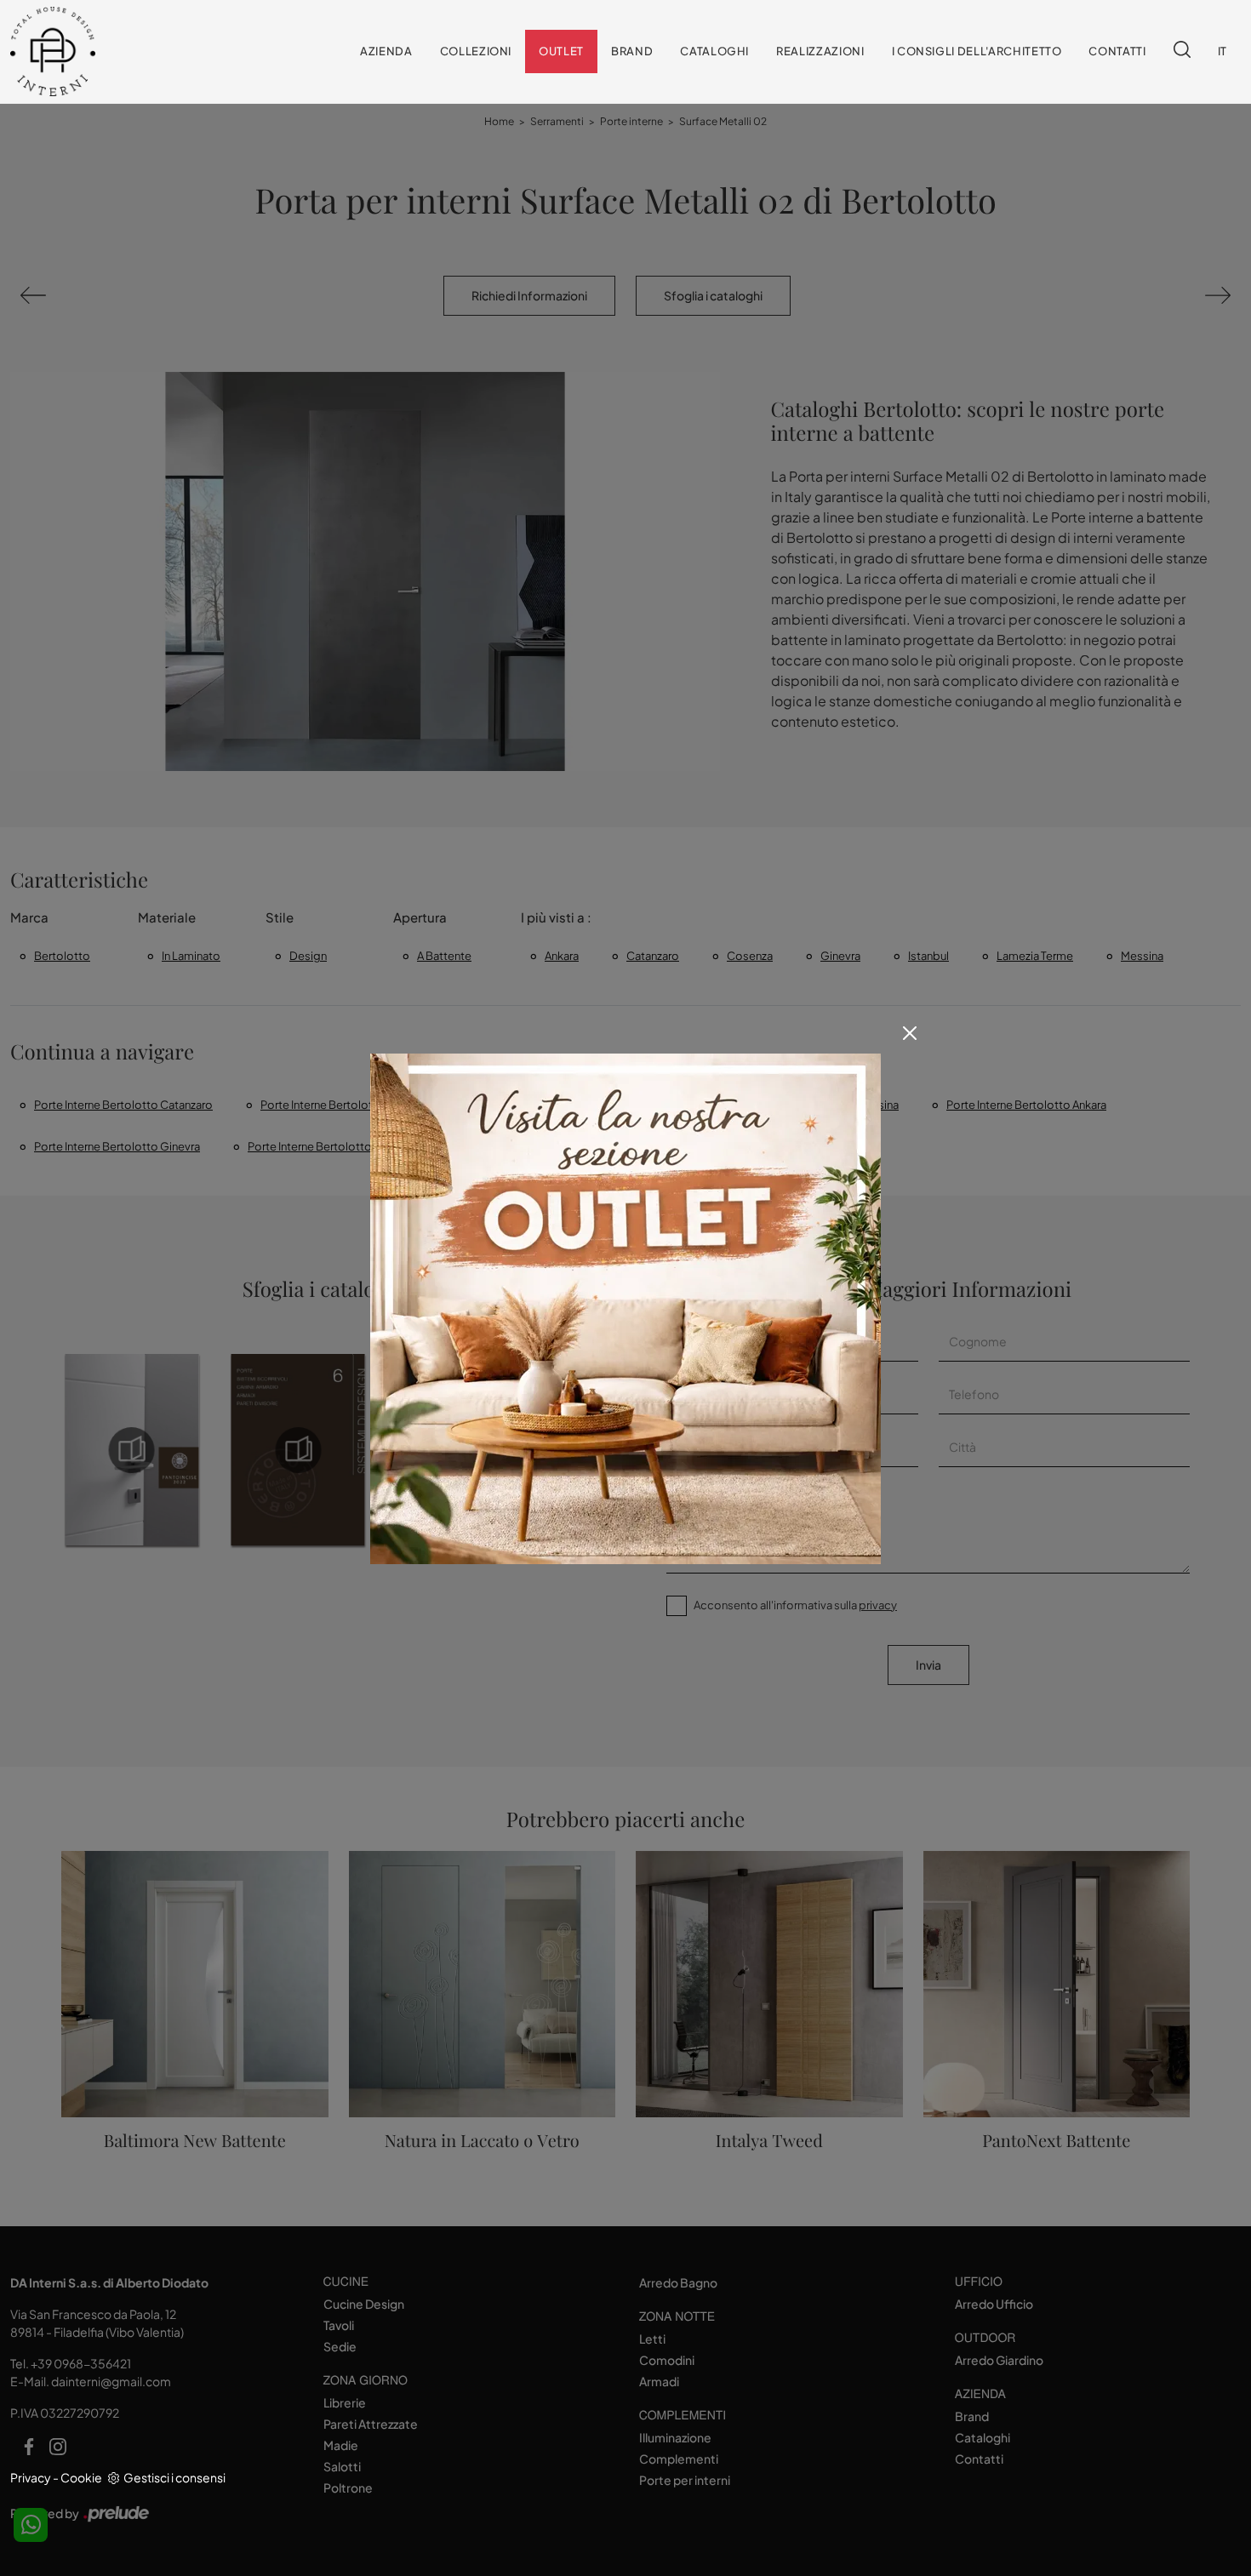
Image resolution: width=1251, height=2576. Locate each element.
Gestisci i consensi (174, 2477)
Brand (632, 51)
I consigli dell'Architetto (977, 51)
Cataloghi (714, 51)
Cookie (81, 2477)
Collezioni (476, 51)
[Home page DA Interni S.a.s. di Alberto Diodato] (94, 51)
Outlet (561, 51)
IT (1222, 51)
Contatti (1117, 51)
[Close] (910, 1033)
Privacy (31, 2477)
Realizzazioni (820, 51)
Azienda (386, 51)
